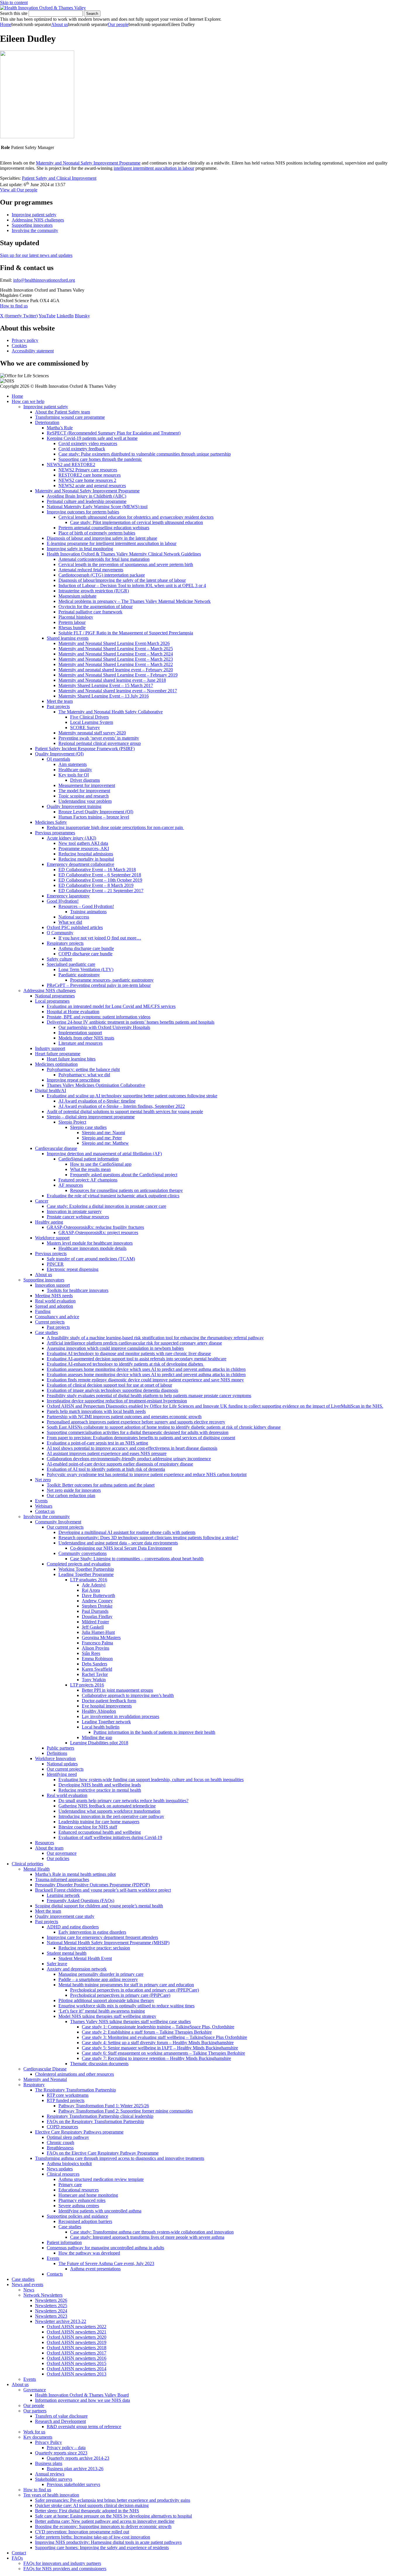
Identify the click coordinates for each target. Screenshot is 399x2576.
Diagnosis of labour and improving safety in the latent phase (102, 538)
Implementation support (80, 1033)
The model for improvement (84, 791)
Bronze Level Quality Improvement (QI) (96, 812)
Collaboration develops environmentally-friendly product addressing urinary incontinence (129, 1459)
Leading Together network (106, 1722)
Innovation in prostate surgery (74, 1211)
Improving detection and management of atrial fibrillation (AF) (104, 1154)
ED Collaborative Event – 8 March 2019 (96, 885)
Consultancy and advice (57, 1317)
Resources (45, 1843)
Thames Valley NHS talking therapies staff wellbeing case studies (130, 2021)
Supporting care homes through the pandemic (100, 459)
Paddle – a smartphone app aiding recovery (98, 1979)
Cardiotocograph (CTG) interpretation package (102, 575)
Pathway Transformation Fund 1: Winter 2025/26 (104, 2106)
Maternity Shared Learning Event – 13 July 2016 (104, 696)
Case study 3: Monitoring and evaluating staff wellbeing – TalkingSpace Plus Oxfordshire (164, 2037)
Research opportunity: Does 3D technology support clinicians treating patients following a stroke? (148, 1538)
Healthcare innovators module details (92, 1248)
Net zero (43, 1480)
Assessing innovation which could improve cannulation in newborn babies (115, 1348)
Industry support (50, 1048)
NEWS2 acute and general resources (92, 486)
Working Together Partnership (86, 1569)
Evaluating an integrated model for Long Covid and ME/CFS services (111, 1006)
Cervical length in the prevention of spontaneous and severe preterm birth (126, 564)
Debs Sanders (94, 1664)
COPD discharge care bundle (85, 954)
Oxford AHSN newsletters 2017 (77, 2353)
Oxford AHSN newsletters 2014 (77, 2369)
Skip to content (14, 2)
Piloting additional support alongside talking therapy (106, 2000)
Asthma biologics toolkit (69, 2164)
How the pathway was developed (89, 2253)
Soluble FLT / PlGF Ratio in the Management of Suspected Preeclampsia (126, 633)
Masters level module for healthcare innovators (90, 1243)
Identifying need (62, 1774)
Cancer (42, 1201)
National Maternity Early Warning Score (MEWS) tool (97, 507)
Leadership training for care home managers (99, 1822)
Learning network (63, 1895)
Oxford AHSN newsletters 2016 (77, 2358)
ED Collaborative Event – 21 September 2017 (101, 891)
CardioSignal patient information (89, 1159)
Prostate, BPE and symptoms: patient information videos (99, 1017)
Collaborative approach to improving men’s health (128, 1695)
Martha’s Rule (60, 428)
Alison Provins (96, 1648)
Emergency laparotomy (68, 896)
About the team (49, 1848)
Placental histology (76, 617)
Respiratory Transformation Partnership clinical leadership (100, 2116)
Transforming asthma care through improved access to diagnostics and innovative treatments (120, 2158)
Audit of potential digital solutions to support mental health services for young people (125, 1111)
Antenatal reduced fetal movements (91, 570)
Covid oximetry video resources (88, 443)
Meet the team (60, 701)
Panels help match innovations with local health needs (96, 1411)
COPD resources (62, 2127)
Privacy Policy (48, 2442)
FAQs (17, 2558)
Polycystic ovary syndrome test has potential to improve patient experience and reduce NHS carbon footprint (147, 1474)
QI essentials (58, 759)
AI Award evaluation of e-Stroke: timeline (97, 1101)
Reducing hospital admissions (86, 854)
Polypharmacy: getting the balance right (83, 1069)
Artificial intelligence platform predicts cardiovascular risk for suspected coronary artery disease (134, 1343)
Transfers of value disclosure (61, 2416)
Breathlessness (60, 2148)
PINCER (55, 1264)
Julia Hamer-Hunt (98, 1632)
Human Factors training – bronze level (94, 817)
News (29, 2290)
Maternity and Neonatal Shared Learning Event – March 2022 (116, 664)
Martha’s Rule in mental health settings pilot (75, 1874)
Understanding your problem (85, 801)
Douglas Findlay (97, 1616)
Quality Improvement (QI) (59, 754)
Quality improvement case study (65, 1916)
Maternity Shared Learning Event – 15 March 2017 (106, 685)
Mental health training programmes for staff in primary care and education (126, 1985)
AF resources (71, 1185)
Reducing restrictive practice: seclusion (94, 1948)
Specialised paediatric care (71, 964)
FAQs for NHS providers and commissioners (65, 2569)
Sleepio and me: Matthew (105, 1143)
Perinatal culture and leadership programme (87, 501)
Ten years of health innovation (51, 2495)
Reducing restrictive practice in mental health (100, 1790)
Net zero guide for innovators (74, 1490)
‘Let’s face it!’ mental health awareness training (102, 2011)
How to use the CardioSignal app (101, 1164)
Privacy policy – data (66, 2448)
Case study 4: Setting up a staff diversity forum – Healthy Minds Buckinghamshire (158, 2043)
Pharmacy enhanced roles (82, 2200)
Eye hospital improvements (107, 1706)
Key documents (38, 2437)
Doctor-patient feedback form (109, 1701)
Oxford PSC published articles (75, 927)
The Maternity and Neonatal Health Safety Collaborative (111, 712)
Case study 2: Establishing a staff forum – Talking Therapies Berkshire (147, 2032)
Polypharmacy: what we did (84, 1075)
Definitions (57, 1753)
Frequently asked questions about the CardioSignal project (124, 1175)
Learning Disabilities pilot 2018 (99, 1743)
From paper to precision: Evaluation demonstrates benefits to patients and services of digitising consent (141, 1438)
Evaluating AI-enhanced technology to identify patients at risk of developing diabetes (125, 1364)
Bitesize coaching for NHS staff (88, 1827)
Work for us (34, 2432)
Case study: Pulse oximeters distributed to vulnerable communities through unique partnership (145, 454)
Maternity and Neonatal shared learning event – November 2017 (118, 691)
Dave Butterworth (98, 1595)
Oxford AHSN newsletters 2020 (77, 2337)
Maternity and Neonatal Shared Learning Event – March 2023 (116, 659)
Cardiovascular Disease (45, 2069)
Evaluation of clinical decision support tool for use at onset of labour (109, 1385)
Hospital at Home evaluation (73, 1012)
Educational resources (79, 2190)
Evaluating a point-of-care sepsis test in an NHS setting (97, 1443)
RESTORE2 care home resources (90, 475)
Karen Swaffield (97, 1669)
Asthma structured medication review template (101, 2179)
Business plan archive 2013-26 (75, 2469)
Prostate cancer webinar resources (78, 1217)
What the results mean (90, 1169)
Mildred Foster (95, 1622)
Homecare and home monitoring (88, 2195)
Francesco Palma (97, 1643)
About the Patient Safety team (63, 412)
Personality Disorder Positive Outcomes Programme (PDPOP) (92, 1885)
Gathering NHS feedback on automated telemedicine (107, 1806)
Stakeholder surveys (54, 2479)
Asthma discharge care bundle (86, 948)
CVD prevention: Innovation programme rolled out (82, 2532)
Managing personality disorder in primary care (101, 1974)
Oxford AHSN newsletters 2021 (77, 2332)
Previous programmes (55, 833)
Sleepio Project (72, 1122)
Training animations (88, 912)
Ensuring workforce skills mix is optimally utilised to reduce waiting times (126, 2006)
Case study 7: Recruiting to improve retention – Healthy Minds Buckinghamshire (156, 2058)
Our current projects (65, 1527)
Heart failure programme (58, 1054)
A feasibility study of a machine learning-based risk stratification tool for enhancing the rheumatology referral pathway (155, 1338)
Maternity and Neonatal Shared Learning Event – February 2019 (118, 675)
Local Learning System (92, 722)
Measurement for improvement (87, 785)
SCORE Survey (85, 728)
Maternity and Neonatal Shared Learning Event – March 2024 (116, 654)
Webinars (44, 1506)
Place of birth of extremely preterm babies (97, 533)
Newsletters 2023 (51, 2316)
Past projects (58, 706)
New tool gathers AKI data (83, 843)
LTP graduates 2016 (89, 1580)
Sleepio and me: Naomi (103, 1133)
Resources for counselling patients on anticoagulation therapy (126, 1190)
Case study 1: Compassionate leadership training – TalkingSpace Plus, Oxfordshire (158, 2027)
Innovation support (52, 1285)
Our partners (35, 2411)
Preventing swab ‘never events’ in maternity (99, 738)
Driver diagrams (85, 780)
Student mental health (67, 1953)
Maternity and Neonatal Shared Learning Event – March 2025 (116, 649)
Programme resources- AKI (84, 848)
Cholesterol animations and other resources (74, 2074)
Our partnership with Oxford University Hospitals (104, 1027)
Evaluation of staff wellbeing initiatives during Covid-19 (110, 1837)
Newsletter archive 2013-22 (61, 2321)
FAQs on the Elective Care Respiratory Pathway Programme (103, 2153)
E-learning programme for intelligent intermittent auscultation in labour (112, 543)
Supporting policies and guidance (77, 2216)
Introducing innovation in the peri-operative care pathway (111, 1816)
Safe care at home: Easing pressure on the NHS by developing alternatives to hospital (113, 2516)
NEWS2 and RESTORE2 (71, 464)
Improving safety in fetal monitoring (80, 549)
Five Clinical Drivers (89, 717)
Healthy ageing (49, 1222)
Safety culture (59, 959)
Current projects (50, 1322)
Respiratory (34, 2085)
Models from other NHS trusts (86, 1038)
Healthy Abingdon (99, 1711)
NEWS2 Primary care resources (88, 470)
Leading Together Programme (86, 1574)
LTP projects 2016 (87, 1685)
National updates (62, 1764)
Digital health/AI (51, 1090)
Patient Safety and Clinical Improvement (59, 178)
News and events (27, 2285)
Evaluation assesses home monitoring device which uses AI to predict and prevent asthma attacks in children (146, 1369)
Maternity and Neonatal (45, 2079)
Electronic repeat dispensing (73, 1269)
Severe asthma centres (79, 2206)
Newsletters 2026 (51, 2300)
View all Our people (19, 190)
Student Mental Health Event (85, 1958)
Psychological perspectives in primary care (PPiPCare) (120, 1995)
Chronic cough (60, 2142)
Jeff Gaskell (93, 1627)
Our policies (58, 1858)
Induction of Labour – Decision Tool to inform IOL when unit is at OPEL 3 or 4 (132, 585)
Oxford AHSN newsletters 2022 (77, 2327)
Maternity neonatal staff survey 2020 (92, 733)
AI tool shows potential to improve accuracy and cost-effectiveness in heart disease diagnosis (132, 1448)
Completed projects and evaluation (79, 1564)
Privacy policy (25, 340)
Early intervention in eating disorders (92, 1932)
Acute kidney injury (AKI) (71, 838)
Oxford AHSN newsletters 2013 (77, 2374)
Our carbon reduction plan (71, 1495)
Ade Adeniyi (94, 1585)
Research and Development (60, 2421)
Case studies (46, 1332)
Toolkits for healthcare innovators (78, 1290)
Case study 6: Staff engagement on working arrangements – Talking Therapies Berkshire (163, 2053)
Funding (43, 1311)
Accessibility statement (33, 351)
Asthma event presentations (95, 2269)
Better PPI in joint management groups (117, 1690)
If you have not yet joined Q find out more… (100, 938)
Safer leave (57, 1964)
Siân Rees (91, 1653)
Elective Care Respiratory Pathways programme (79, 2132)
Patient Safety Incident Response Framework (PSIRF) (85, 749)
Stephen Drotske (97, 1606)
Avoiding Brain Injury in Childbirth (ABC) (86, 496)
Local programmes (52, 1001)
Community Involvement (58, 1522)
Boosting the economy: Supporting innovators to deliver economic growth (103, 2526)
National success (74, 917)
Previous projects (51, 1254)
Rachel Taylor (95, 1674)
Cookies (19, 346)
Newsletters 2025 (51, 2306)
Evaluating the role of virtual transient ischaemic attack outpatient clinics (113, 1196)
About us (60, 24)
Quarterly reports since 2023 (61, 2453)
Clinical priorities (27, 1864)
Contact (19, 2553)
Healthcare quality (75, 770)
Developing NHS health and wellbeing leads (100, 1785)
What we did (70, 922)
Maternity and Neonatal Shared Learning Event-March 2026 (114, 643)
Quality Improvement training (74, 806)
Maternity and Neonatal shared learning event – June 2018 (112, 680)
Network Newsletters (43, 2295)
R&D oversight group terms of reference (84, 2427)
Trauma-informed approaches (62, 1879)
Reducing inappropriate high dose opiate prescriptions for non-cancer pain (115, 827)
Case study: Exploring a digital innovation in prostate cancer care (106, 1206)
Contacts (55, 2274)
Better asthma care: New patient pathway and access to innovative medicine (105, 2521)
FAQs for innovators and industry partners (62, 2563)
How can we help (28, 401)
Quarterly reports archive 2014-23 (78, 2458)
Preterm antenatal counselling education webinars (104, 528)
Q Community (60, 933)
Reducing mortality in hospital (86, 859)
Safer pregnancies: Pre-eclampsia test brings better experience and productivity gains (113, 2500)
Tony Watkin (94, 1680)
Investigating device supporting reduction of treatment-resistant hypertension (117, 1401)
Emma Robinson (97, 1659)
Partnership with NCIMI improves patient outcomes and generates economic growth (124, 1417)
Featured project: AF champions (88, 1180)
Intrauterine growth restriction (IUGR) (94, 591)
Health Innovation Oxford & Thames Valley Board (82, 2395)
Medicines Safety (51, 822)
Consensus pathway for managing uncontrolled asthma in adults (105, 2248)
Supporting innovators (32, 225)
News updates (60, 2169)
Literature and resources (80, 1043)
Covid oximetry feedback (82, 449)
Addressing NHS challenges (38, 220)
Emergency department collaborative (80, 864)
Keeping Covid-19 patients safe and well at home (92, 438)
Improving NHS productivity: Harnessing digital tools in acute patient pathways (108, 2542)
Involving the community (35, 230)
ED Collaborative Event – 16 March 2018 (97, 870)
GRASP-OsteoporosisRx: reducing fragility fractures (95, 1227)
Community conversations (83, 1553)
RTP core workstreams (68, 2095)
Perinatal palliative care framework (90, 612)
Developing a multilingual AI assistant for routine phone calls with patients (127, 1532)
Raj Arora (91, 1590)
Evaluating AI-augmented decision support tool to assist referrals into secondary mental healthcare (137, 1359)
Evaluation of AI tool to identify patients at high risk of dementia (106, 1469)
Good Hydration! (63, 901)
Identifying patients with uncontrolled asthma (100, 2211)
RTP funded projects (66, 2100)
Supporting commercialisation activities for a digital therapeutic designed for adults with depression (138, 1432)
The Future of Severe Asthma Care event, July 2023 (106, 2263)
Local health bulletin (101, 1727)
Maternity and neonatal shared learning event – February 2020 (116, 670)
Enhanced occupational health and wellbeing (100, 1832)
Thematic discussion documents (99, 2064)
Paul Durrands (95, 1611)
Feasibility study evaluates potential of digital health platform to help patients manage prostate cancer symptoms (149, 1396)
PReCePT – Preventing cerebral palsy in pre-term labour (99, 985)
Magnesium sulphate (77, 596)
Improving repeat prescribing (73, 1080)
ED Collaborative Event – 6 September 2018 (100, 875)
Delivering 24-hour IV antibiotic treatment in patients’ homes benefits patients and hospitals (131, 1022)
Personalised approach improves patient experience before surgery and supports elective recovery (136, 1422)
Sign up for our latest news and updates (36, 255)
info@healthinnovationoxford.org (44, 280)
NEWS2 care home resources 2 (87, 480)
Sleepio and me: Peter (102, 1138)
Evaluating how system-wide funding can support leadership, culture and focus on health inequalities (151, 1780)
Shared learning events (68, 638)
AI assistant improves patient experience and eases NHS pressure (107, 1453)
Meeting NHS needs (54, 1296)
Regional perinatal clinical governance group (100, 743)
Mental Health (37, 1869)
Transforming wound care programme (70, 417)
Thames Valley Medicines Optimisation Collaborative (96, 1085)
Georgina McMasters (101, 1638)
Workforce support (52, 1238)
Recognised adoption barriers (85, 2221)
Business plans (49, 2463)
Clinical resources (63, 2174)
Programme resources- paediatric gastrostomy (112, 980)
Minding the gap (97, 1737)
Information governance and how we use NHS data (83, 2400)
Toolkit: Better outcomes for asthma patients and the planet (101, 1485)
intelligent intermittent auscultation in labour (154, 168)
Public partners (60, 1748)
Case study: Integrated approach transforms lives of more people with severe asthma (147, 2237)
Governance (35, 2390)
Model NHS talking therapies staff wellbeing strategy (107, 2016)
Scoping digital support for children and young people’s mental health (99, 1906)
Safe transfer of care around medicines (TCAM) (91, 1259)
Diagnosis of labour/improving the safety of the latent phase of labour (122, 580)
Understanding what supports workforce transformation (109, 1811)
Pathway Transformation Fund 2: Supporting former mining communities (126, 2111)
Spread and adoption (54, 1306)
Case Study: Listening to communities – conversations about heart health (137, 1559)
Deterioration (47, 422)
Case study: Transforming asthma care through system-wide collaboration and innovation (152, 2232)
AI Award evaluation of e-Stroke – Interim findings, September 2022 (122, 1106)
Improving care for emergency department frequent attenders (102, 1937)
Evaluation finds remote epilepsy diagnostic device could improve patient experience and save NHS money (145, 1380)
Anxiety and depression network (77, 1969)
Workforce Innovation (55, 1758)
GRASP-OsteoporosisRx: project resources (98, 1232)
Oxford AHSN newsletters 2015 (77, 2363)
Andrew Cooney (97, 1601)
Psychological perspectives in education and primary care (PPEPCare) (135, 1990)
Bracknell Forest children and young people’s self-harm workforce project (103, 1890)
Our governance (62, 1853)
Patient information (64, 2242)
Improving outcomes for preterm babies (83, 512)
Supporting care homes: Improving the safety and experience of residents (102, 2548)
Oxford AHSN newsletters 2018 (77, 2348)
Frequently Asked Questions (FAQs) (80, 1901)
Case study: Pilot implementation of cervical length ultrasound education (137, 522)
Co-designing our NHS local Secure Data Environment (121, 1548)
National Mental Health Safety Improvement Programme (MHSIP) (108, 1943)
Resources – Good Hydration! (86, 906)
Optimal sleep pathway (68, 2137)
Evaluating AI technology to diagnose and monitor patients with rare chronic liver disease (129, 1353)
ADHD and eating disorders (73, 1927)
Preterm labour (72, 622)
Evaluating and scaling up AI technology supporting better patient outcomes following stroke (132, 1096)
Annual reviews (50, 2474)
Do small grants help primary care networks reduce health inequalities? (123, 1801)
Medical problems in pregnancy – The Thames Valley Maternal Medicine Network (135, 601)
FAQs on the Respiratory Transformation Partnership (95, 2121)
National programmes (55, 996)
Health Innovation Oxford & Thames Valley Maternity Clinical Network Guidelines (124, 554)
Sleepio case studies (88, 1127)
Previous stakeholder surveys (73, 2484)
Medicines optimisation (56, 1064)
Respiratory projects (65, 943)
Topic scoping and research (84, 796)
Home (6, 24)
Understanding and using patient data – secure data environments (118, 1543)
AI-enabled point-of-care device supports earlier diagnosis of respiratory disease (120, 1464)
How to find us (14, 306)
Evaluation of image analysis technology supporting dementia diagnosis (112, 1390)
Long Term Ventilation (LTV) (86, 969)
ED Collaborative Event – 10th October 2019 (100, 880)
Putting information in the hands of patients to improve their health (154, 1732)
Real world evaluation (55, 1301)
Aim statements (73, 764)
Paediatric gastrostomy (79, 975)
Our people (118, 24)
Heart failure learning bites (71, 1059)
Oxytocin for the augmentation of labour (96, 607)
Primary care (70, 2185)
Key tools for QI (74, 775)
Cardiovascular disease (56, 1148)
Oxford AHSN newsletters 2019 (77, 2342)
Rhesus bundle (72, 628)
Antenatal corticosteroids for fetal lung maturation (104, 559)
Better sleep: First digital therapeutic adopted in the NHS (87, 2511)
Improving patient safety (34, 215)
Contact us (45, 1511)
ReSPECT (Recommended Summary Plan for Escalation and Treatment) (114, 433)
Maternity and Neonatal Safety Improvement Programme (88, 163)
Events (41, 1501)
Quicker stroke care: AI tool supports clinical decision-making (92, 2505)
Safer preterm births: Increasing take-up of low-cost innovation (93, 2537)
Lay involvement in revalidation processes (120, 1716)
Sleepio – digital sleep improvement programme (91, 1117)
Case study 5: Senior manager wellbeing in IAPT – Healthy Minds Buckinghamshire (160, 2048)
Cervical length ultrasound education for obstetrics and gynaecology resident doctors (136, 517)
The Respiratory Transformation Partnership (76, 2090)
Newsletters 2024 (51, 2311)
